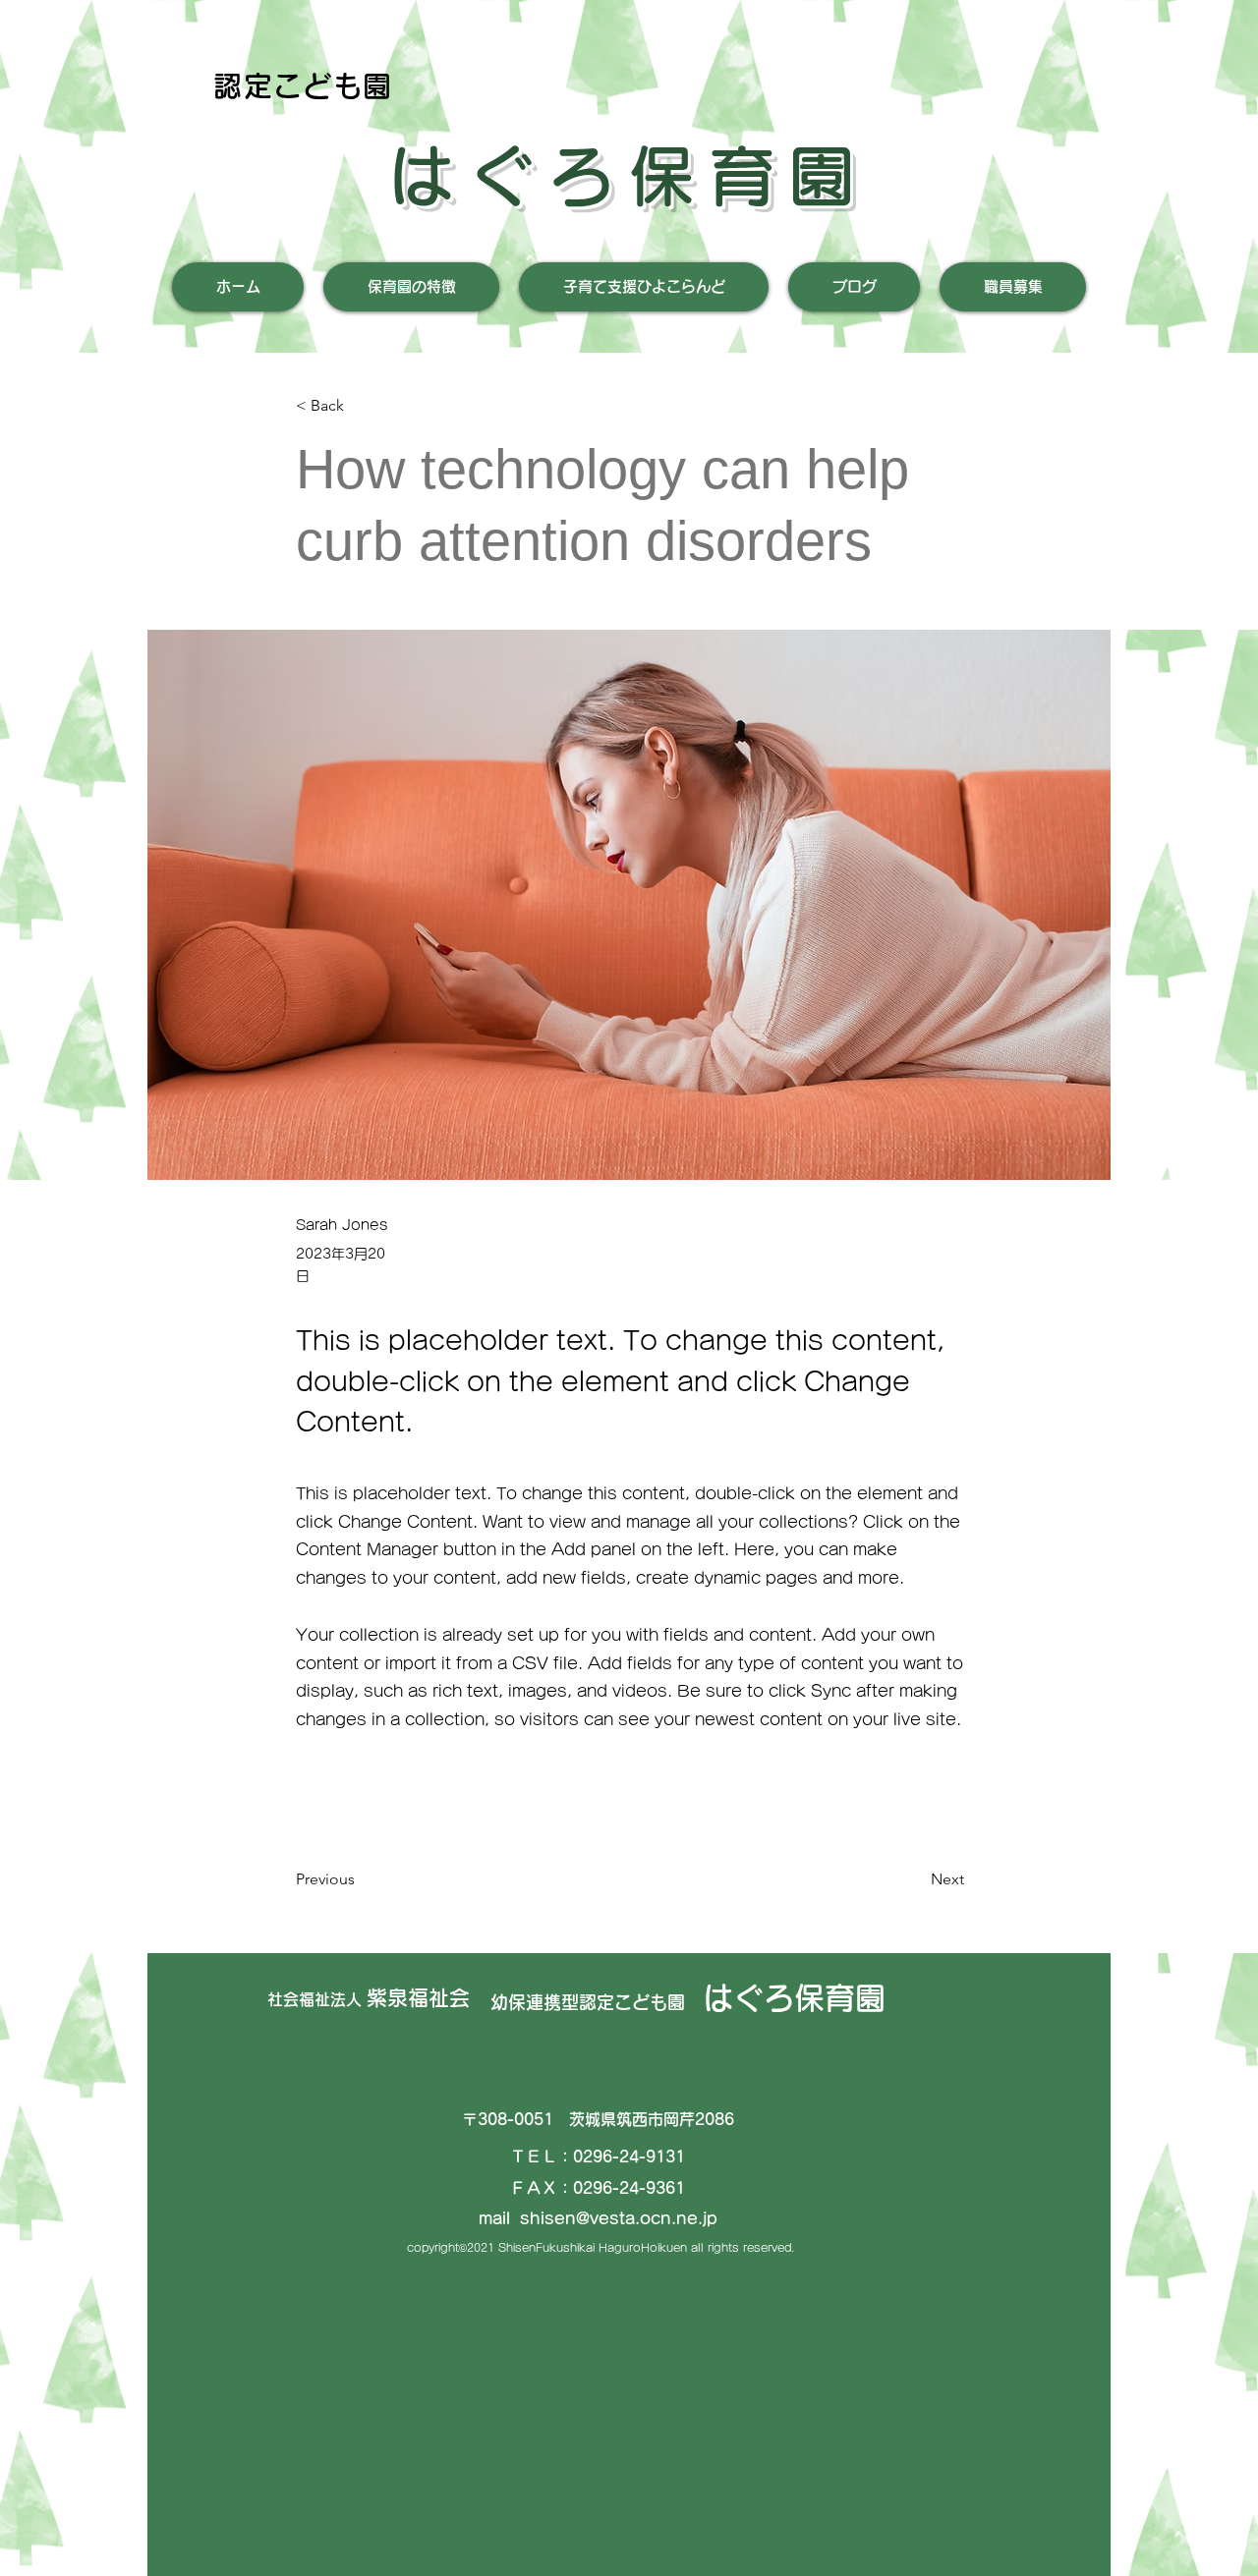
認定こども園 (303, 86)
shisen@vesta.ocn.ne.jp (619, 2218)
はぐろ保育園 (628, 176)
